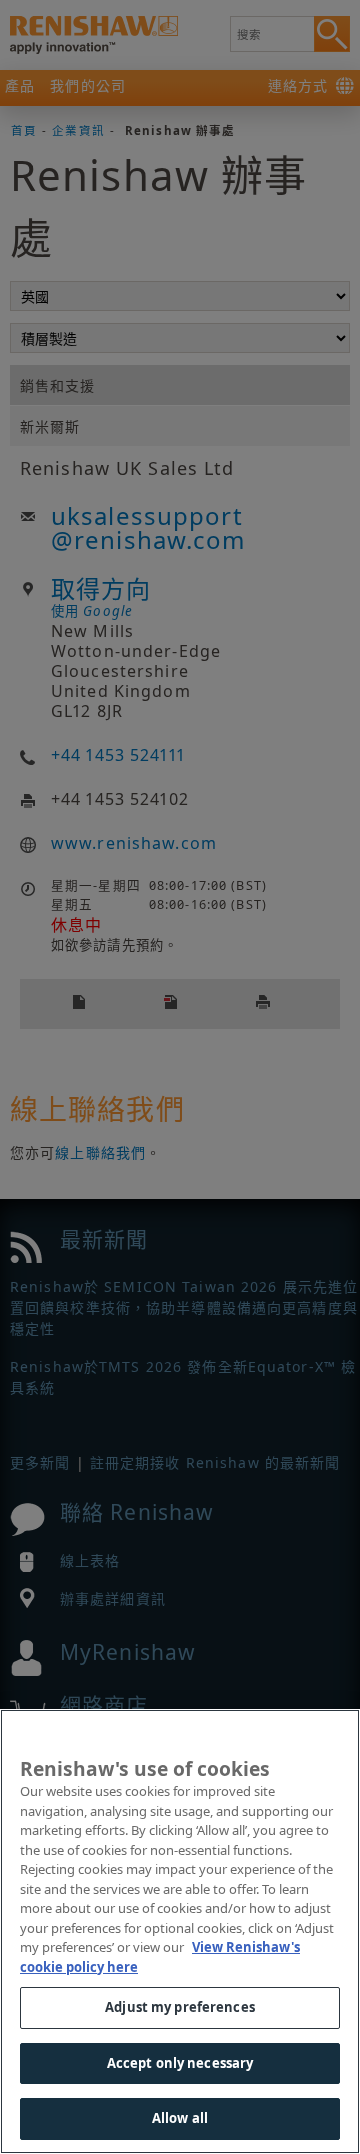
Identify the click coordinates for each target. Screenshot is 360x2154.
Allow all (180, 2118)
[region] (180, 1931)
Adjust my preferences (180, 2007)
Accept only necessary (180, 2063)
